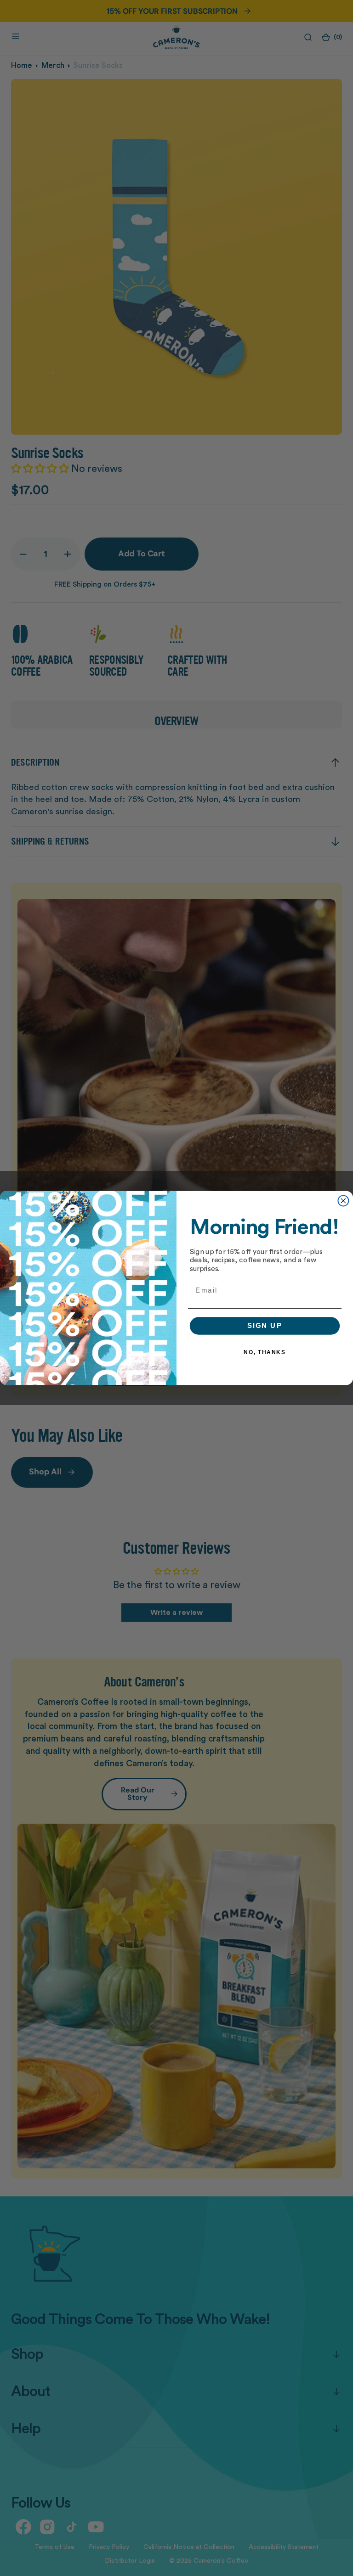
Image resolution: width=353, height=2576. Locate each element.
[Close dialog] (343, 1201)
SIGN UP (265, 1326)
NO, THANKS (265, 1352)
